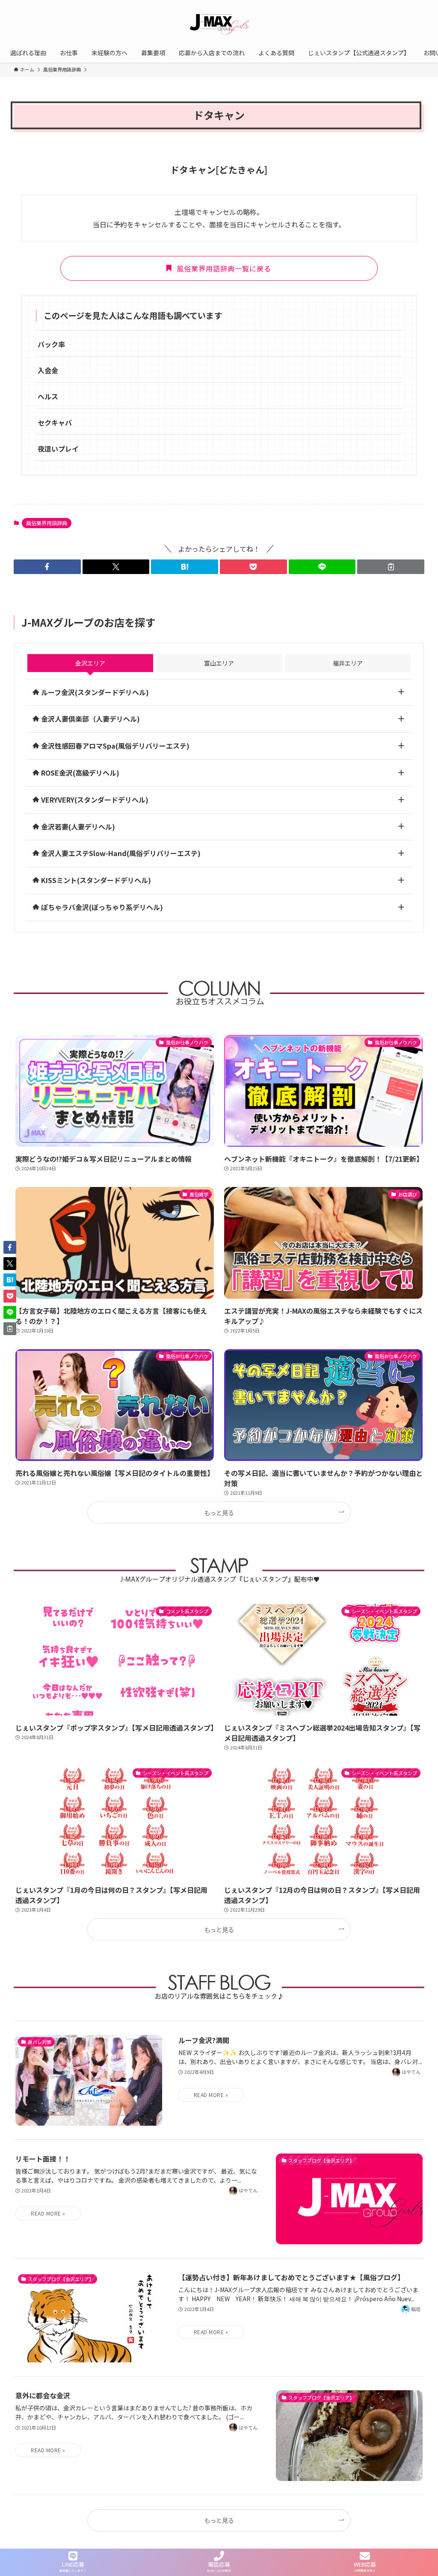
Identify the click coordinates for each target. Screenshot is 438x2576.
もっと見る (219, 1513)
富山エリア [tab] (219, 663)
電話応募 (219, 2564)
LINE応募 (73, 2564)
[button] (47, 567)
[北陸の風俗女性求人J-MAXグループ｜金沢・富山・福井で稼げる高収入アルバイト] (219, 23)
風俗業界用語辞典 (47, 523)
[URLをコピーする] (391, 567)
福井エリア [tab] (348, 663)
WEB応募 (365, 2564)
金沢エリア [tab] (90, 663)
